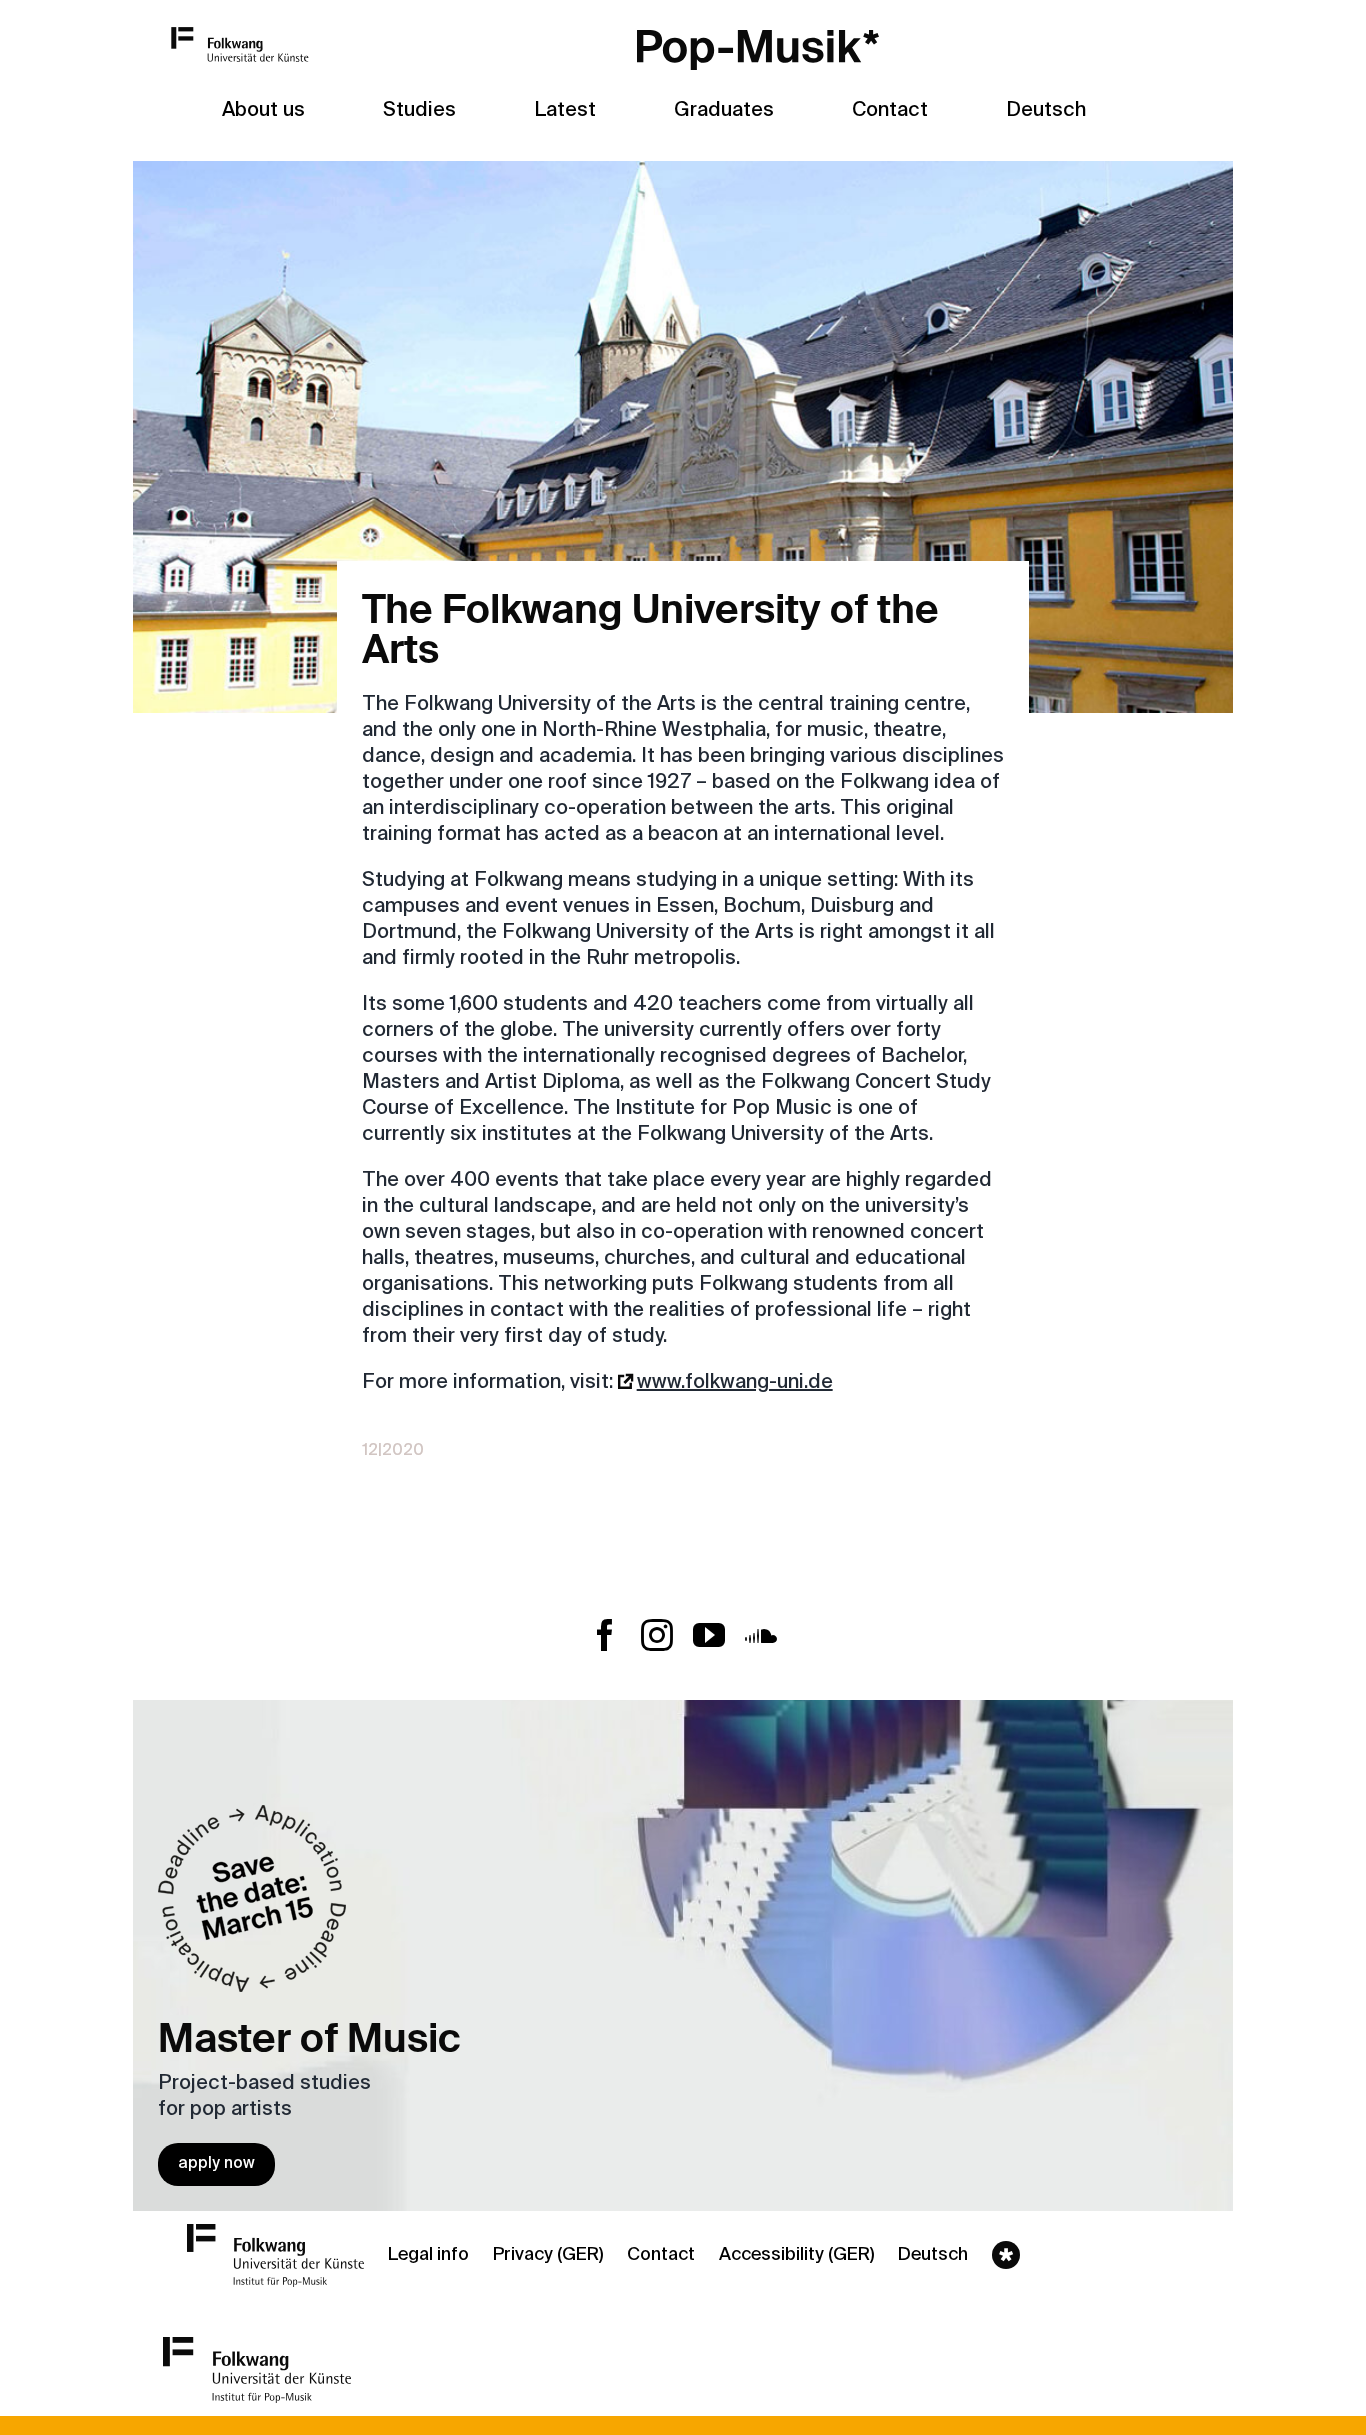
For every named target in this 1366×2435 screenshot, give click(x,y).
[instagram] (657, 1635)
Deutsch (1046, 111)
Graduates (724, 111)
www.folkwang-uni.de (735, 1383)
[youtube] (709, 1635)
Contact (661, 2255)
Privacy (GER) (548, 2255)
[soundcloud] (761, 1635)
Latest (565, 111)
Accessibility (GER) (796, 2255)
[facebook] (605, 1635)
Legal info (428, 2255)
